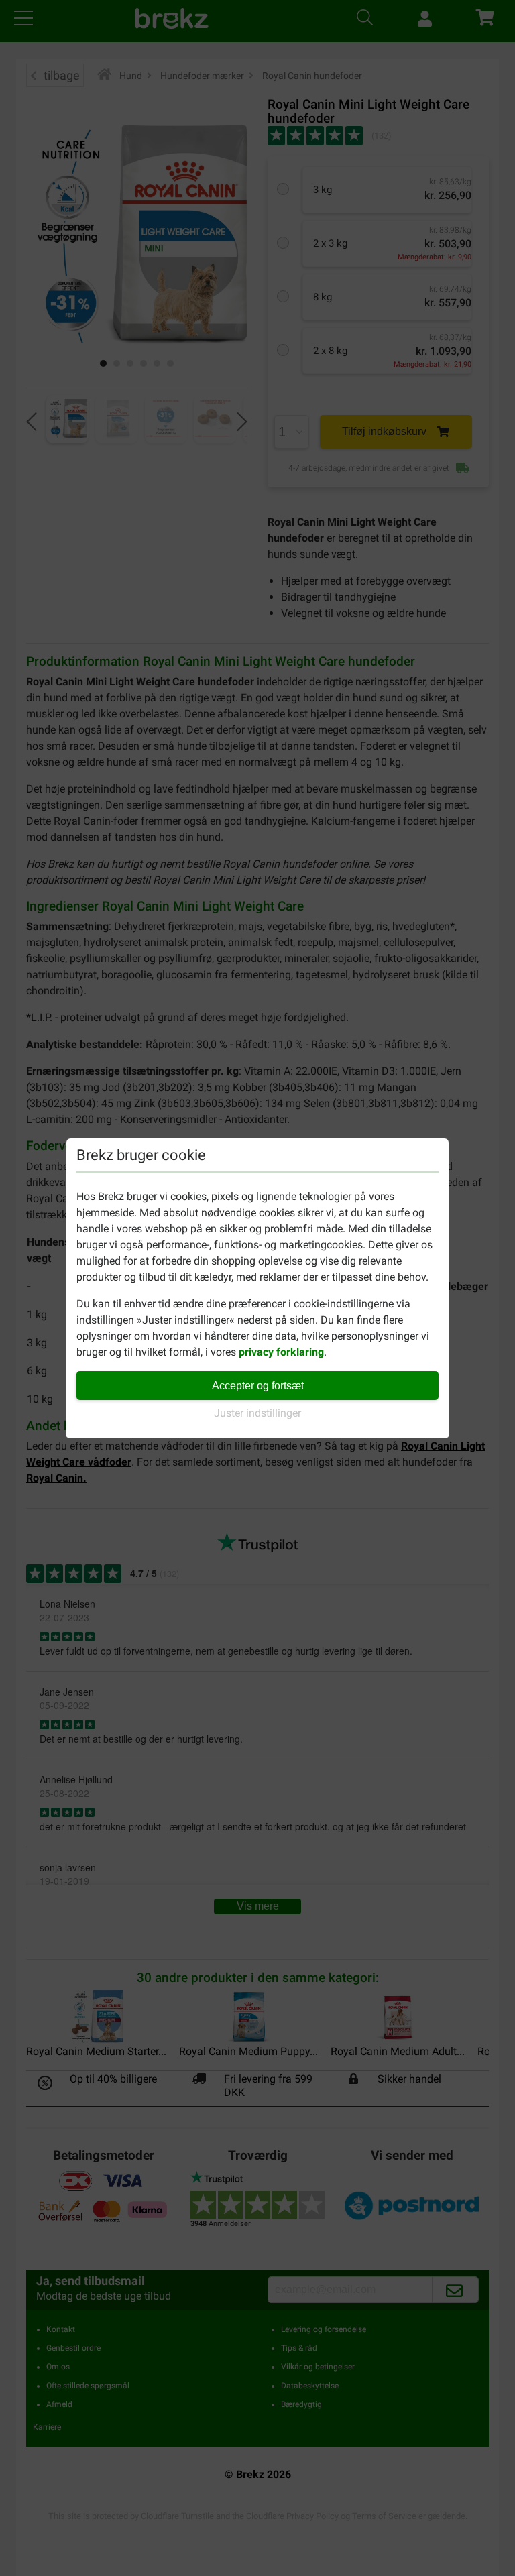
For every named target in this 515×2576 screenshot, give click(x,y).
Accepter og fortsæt (258, 1386)
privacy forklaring (281, 1352)
